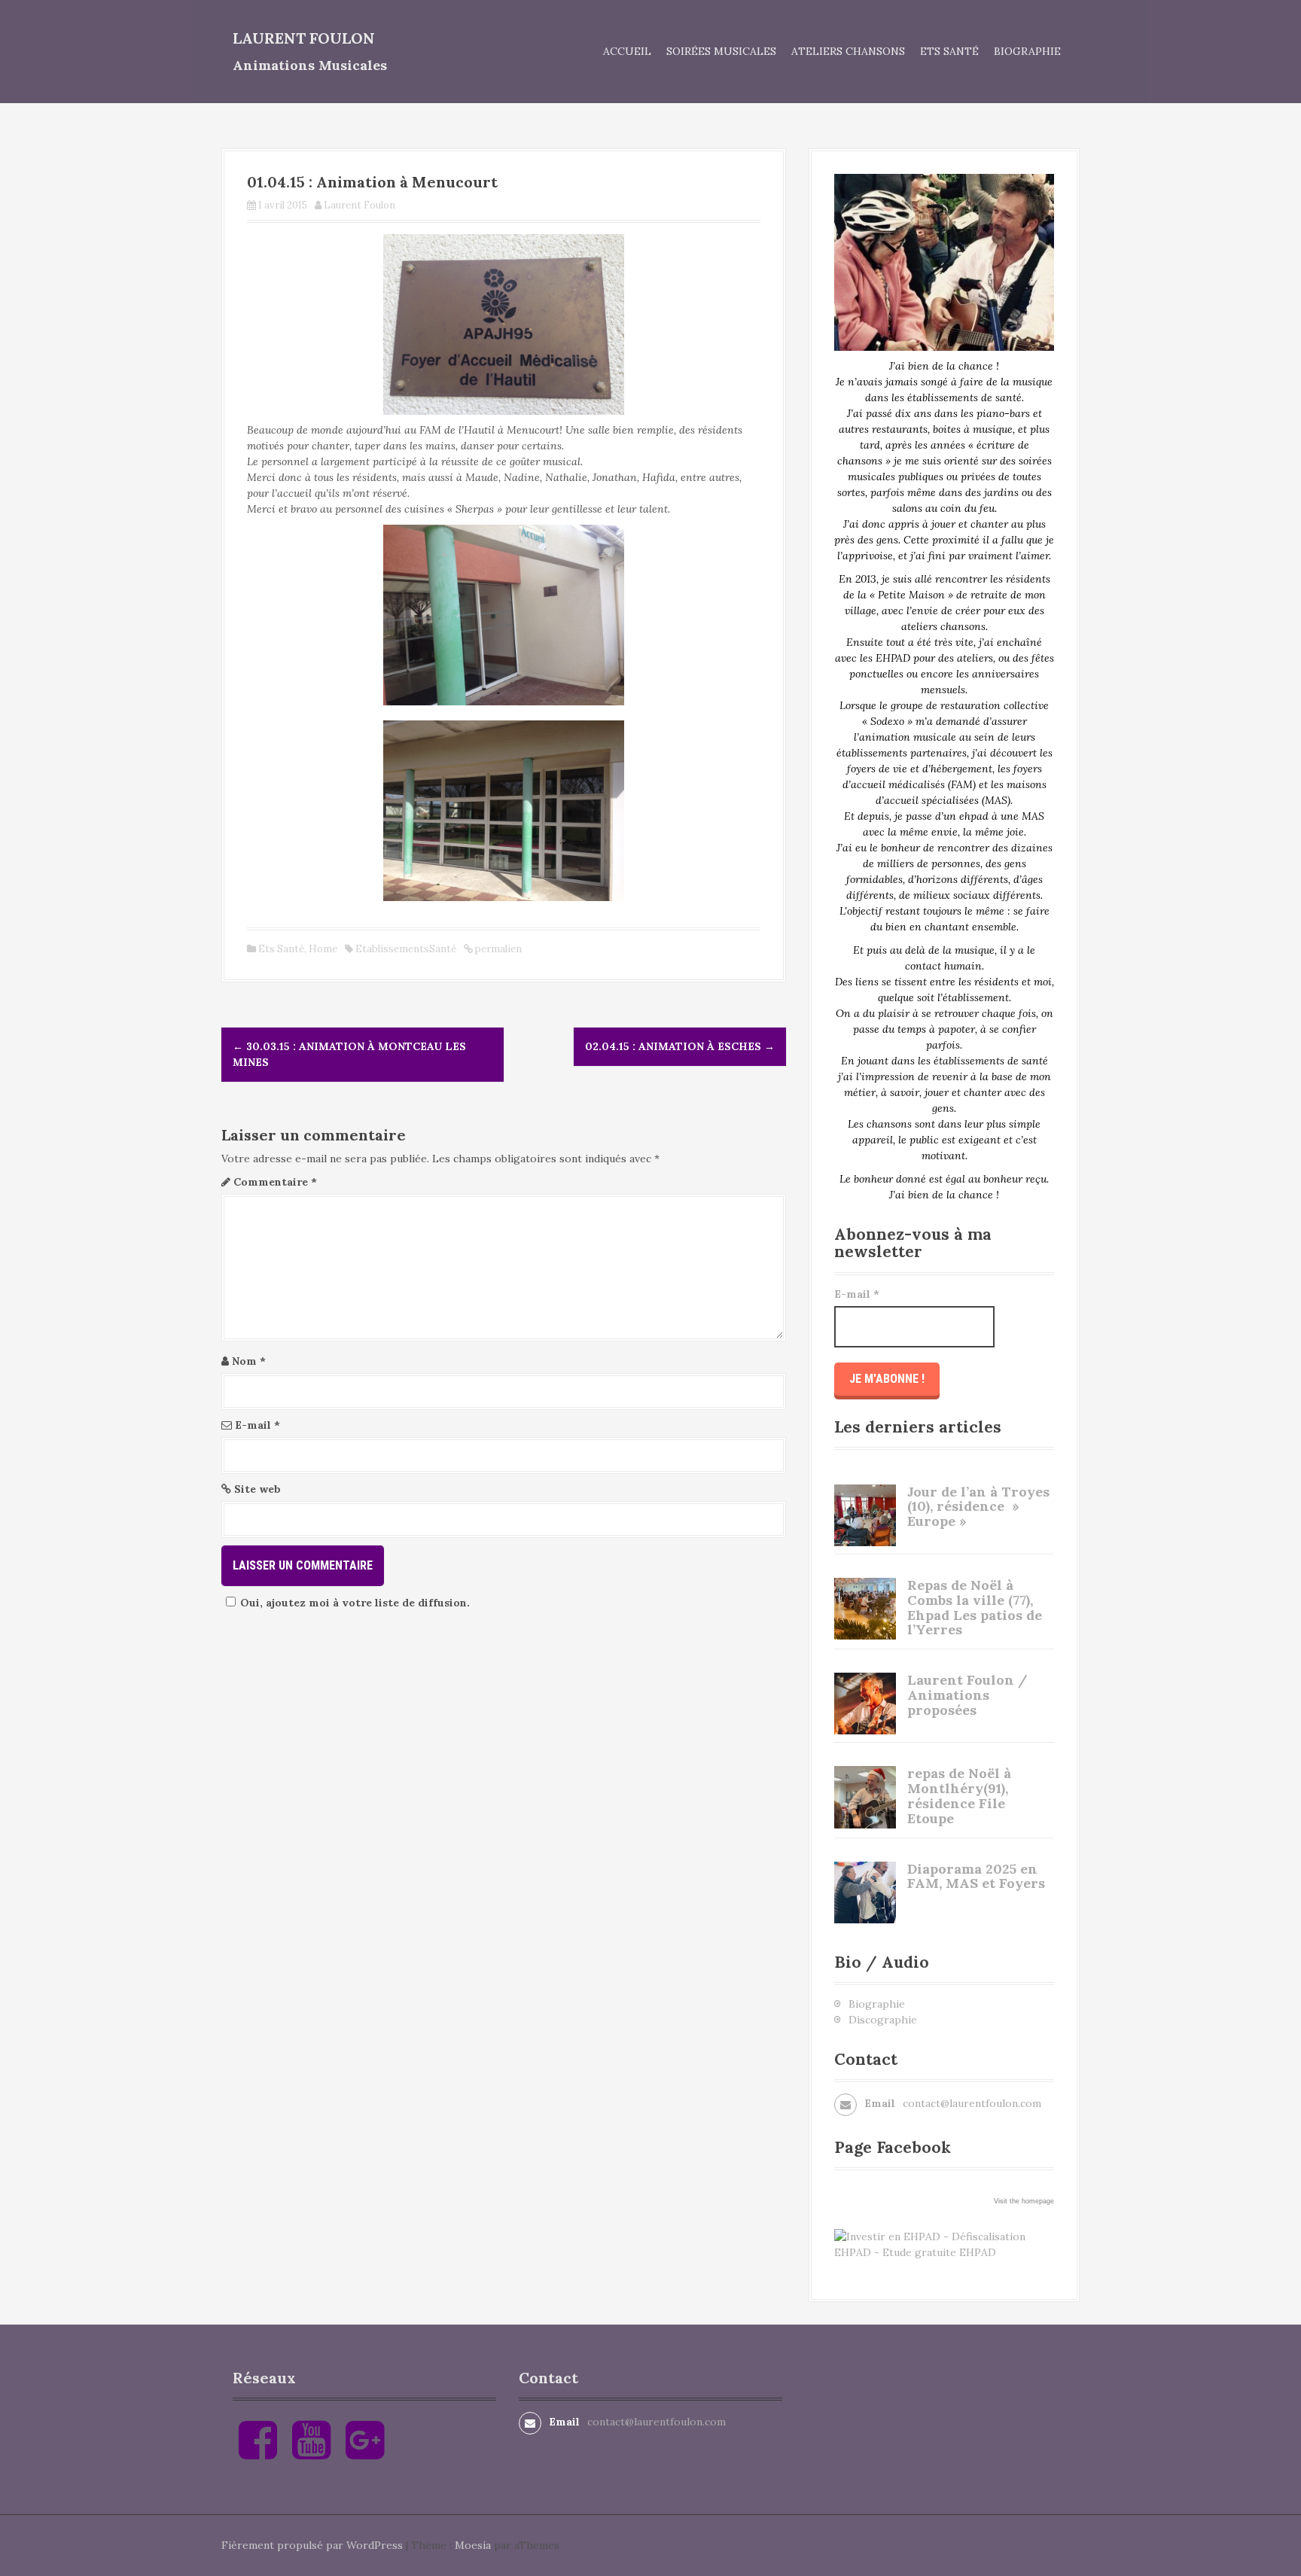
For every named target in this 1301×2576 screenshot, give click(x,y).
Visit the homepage (1024, 2201)
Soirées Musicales (721, 51)
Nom (249, 1361)
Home (323, 949)
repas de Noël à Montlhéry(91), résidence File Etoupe (959, 1795)
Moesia (473, 2545)
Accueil (627, 51)
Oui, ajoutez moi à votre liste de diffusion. (355, 1603)
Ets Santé (949, 51)
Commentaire (275, 1182)
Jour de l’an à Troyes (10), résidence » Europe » (978, 1507)
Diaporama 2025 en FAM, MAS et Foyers (976, 1876)
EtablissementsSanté (406, 949)
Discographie (883, 2020)
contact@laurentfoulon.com (972, 2103)
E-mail (257, 1425)
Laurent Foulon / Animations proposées (967, 1695)
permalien (497, 949)
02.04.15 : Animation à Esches (680, 1046)
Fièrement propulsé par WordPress (312, 2545)
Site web (257, 1489)
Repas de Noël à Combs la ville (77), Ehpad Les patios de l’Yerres (975, 1607)
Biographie (1027, 51)
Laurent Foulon (304, 38)
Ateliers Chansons (848, 51)
